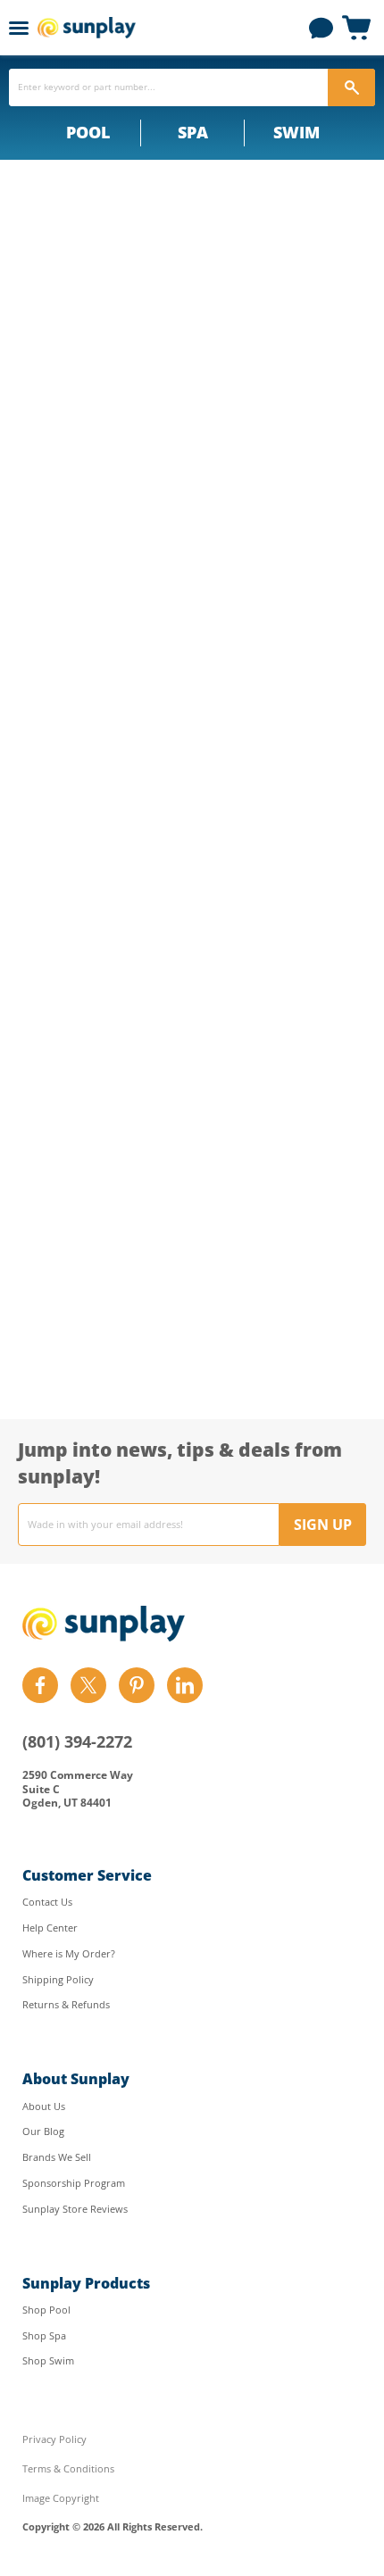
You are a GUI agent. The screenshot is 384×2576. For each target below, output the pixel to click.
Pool (88, 132)
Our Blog (43, 2131)
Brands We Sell (57, 2157)
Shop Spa (44, 2335)
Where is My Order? (69, 1953)
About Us (44, 2106)
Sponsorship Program (74, 2183)
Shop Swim (48, 2360)
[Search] (351, 87)
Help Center (50, 1928)
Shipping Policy (58, 1979)
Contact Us (47, 1902)
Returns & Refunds (66, 2004)
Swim (296, 132)
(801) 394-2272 (77, 1741)
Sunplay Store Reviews (75, 2209)
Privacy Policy (54, 2439)
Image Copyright (61, 2498)
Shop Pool (46, 2310)
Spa (193, 132)
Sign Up (323, 1525)
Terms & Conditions (68, 2468)
